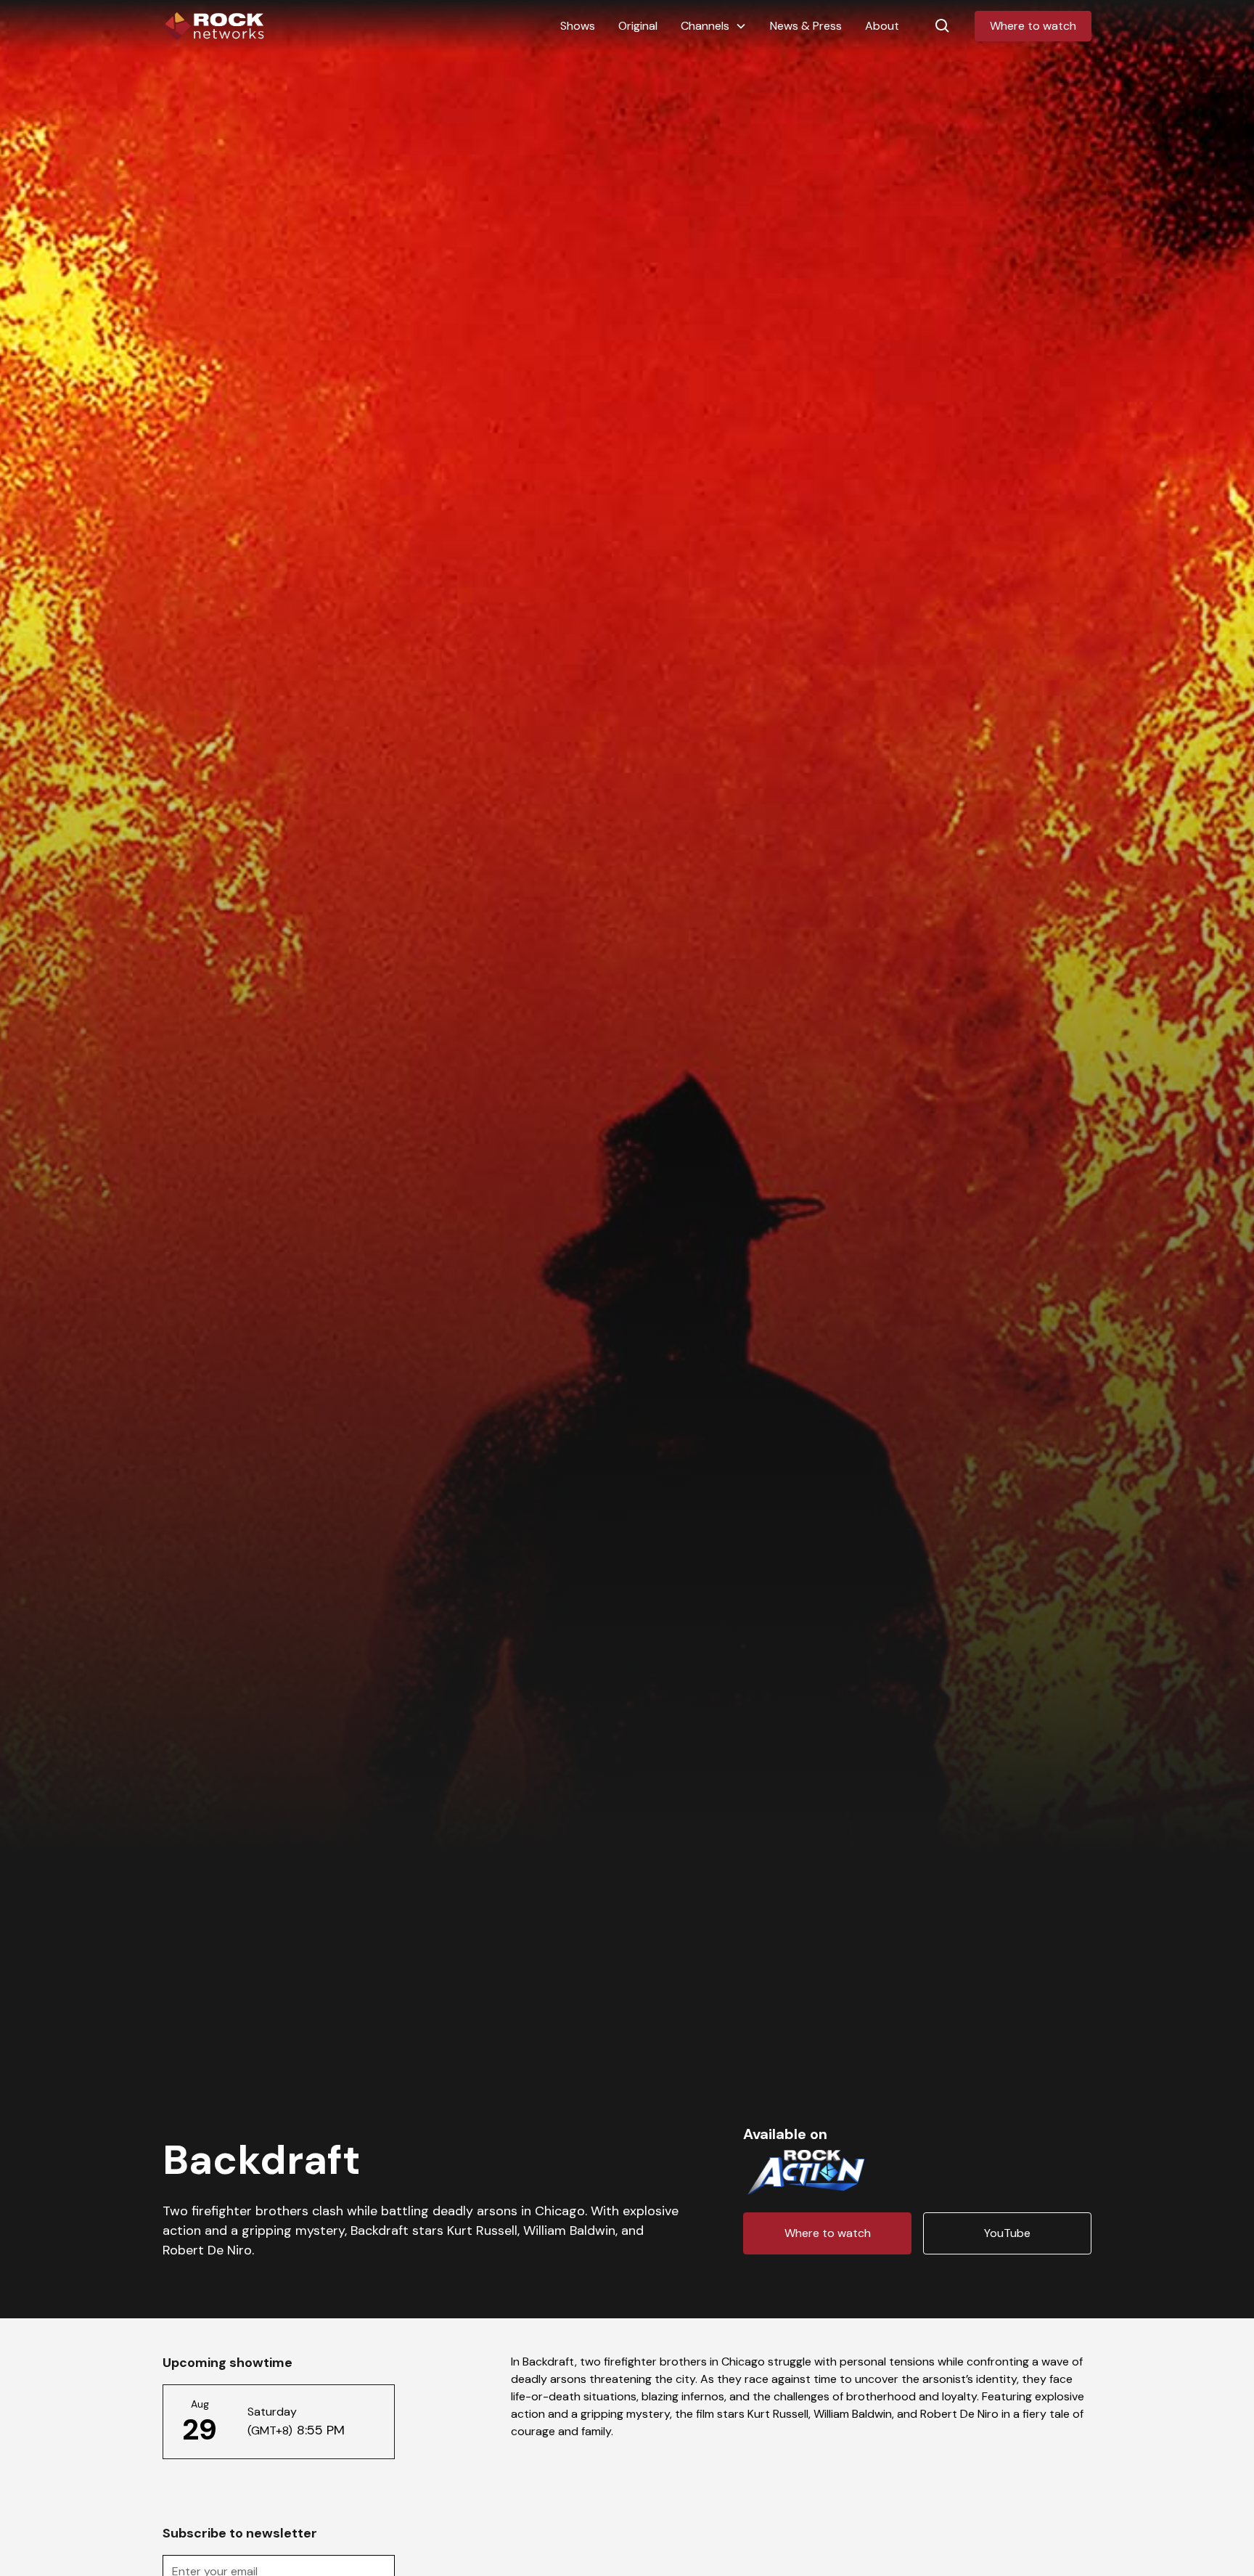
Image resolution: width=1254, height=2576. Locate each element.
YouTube (1007, 2233)
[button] (714, 26)
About (882, 26)
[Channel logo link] (806, 2170)
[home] (213, 26)
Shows (578, 26)
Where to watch (1033, 26)
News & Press (806, 26)
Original (638, 26)
